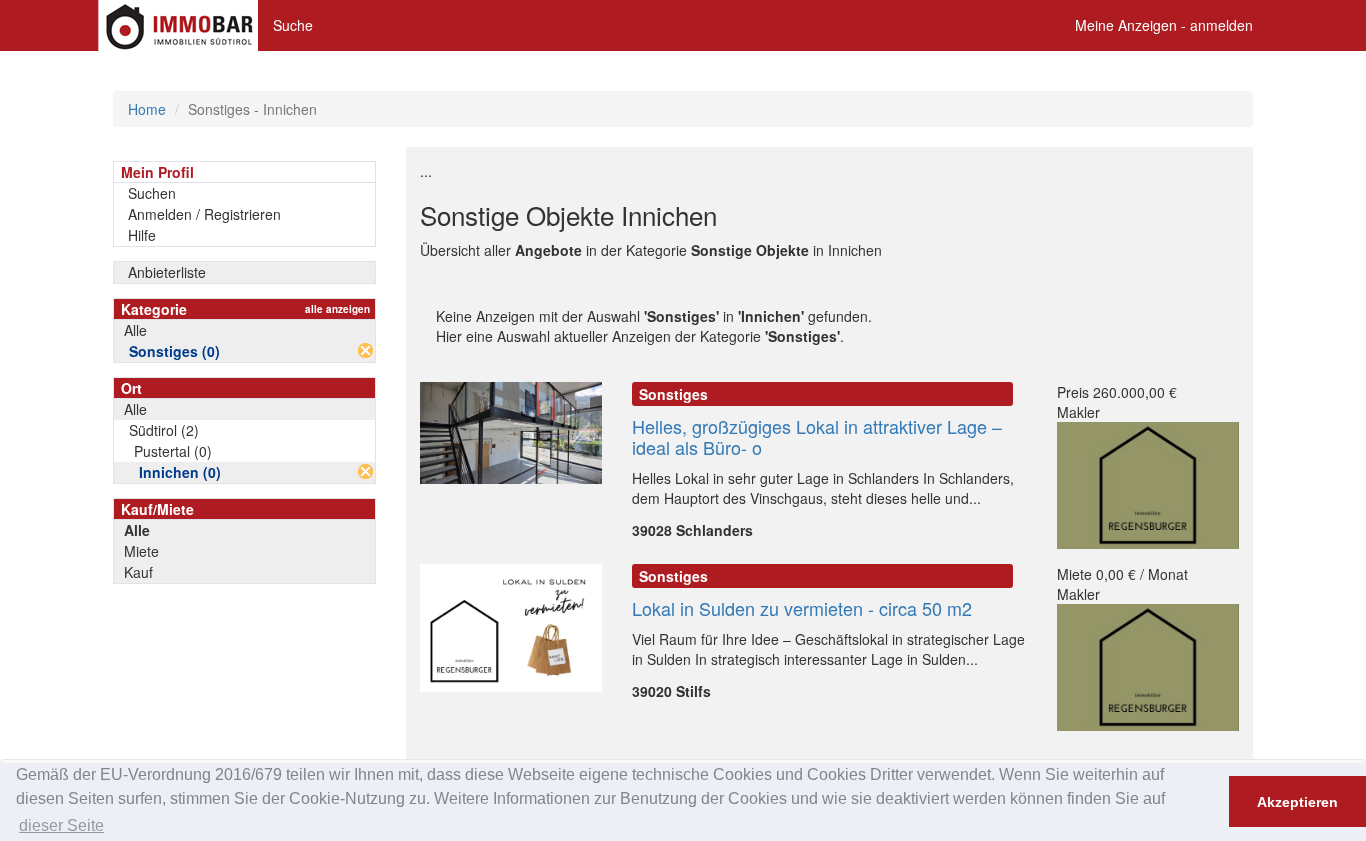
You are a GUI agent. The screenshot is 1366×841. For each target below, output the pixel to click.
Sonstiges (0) (174, 351)
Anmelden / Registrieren (204, 214)
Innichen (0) (180, 472)
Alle (135, 330)
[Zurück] (365, 350)
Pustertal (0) (173, 451)
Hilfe (142, 235)
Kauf (138, 572)
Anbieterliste (167, 272)
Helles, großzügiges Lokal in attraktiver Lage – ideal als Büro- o (817, 436)
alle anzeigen (337, 309)
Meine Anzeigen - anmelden (1164, 25)
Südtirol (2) (164, 430)
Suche (293, 25)
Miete (141, 551)
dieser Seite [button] (61, 825)
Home (147, 109)
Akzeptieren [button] (1297, 802)
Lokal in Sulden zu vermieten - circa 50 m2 (802, 608)
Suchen (152, 193)
